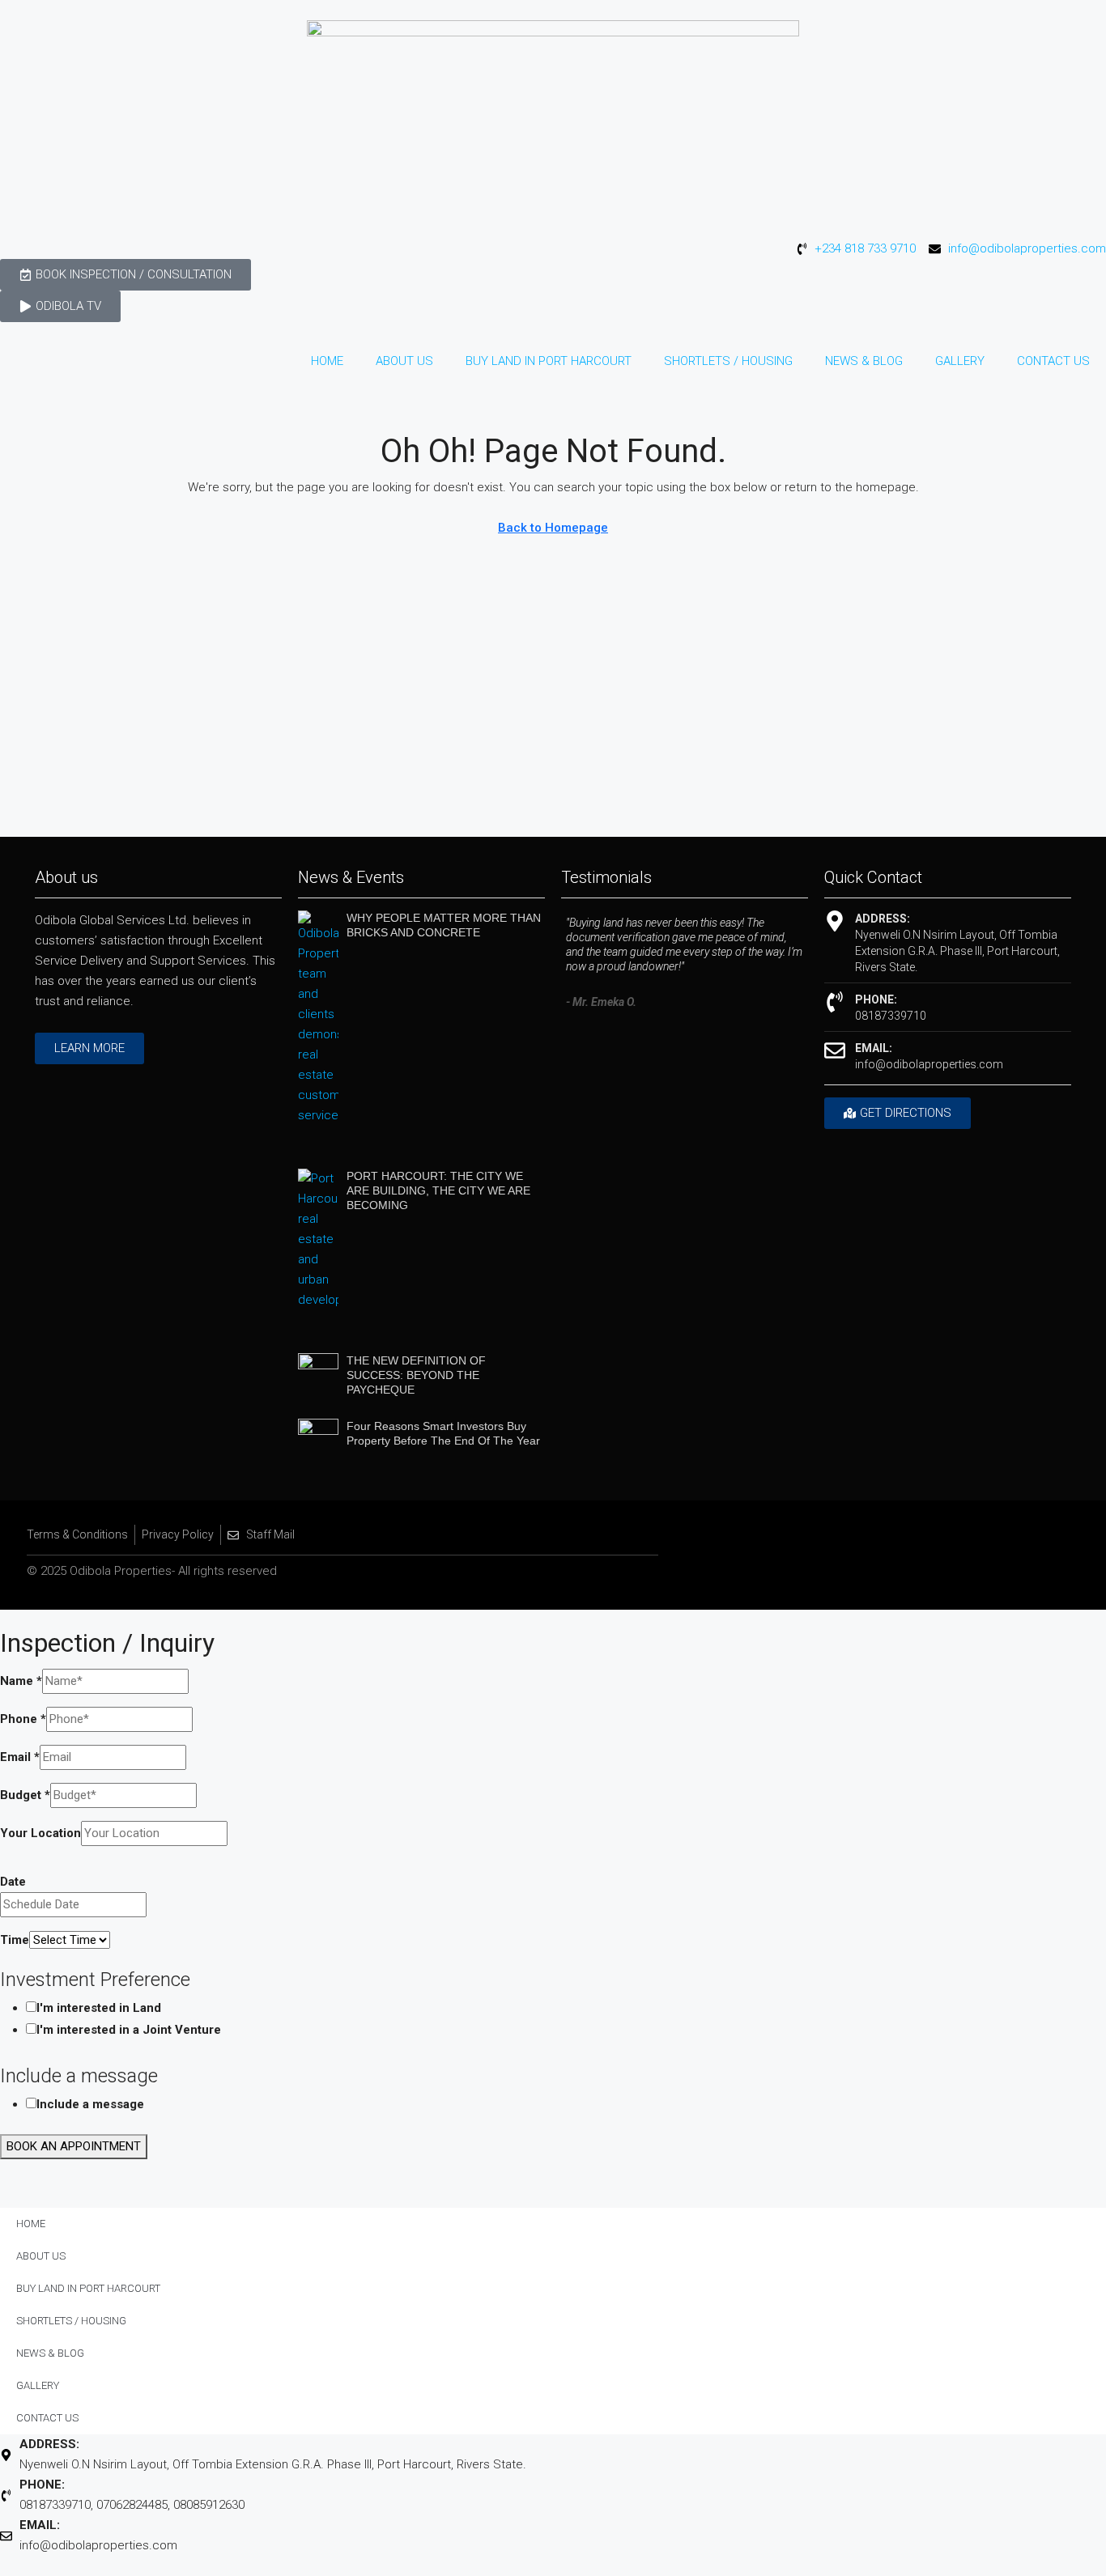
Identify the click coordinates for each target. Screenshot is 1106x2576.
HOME (327, 361)
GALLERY (960, 361)
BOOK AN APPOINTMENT (74, 2146)
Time (15, 1940)
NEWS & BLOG (864, 361)
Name (21, 1681)
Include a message (90, 2104)
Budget (25, 1795)
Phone (23, 1719)
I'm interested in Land (99, 2008)
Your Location (40, 1833)
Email (20, 1757)
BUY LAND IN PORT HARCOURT (549, 361)
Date (13, 1882)
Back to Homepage (553, 528)
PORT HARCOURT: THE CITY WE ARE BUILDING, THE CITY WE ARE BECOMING (438, 1190)
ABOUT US (404, 361)
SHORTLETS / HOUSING (728, 361)
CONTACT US (1053, 361)
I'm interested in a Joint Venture (129, 2030)
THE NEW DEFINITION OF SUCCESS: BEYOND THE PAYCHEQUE (416, 1375)
